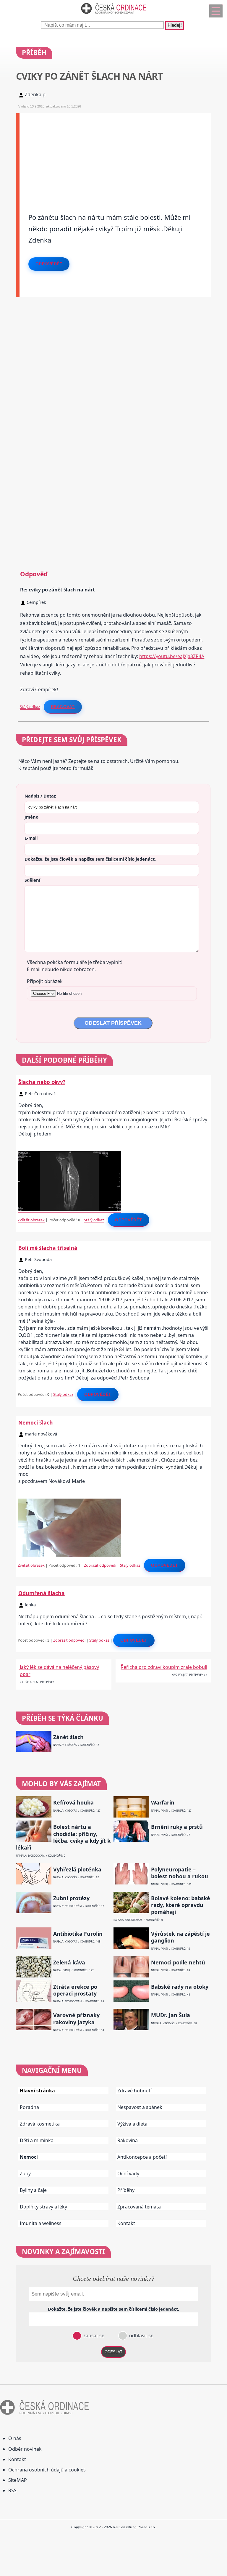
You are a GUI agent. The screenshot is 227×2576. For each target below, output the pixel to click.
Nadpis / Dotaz (40, 796)
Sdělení (32, 880)
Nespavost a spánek (140, 2107)
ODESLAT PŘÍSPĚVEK (113, 1023)
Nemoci (29, 2157)
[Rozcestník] (216, 11)
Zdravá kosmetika (40, 2124)
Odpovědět (49, 264)
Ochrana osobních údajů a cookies (47, 2470)
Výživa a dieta (132, 2124)
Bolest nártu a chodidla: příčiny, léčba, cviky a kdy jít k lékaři (63, 1837)
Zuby (25, 2174)
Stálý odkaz (30, 707)
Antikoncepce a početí (142, 2157)
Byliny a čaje (33, 2190)
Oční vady (128, 2174)
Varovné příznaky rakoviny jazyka (76, 2019)
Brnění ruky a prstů (177, 1827)
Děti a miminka (37, 2140)
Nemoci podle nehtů (178, 1963)
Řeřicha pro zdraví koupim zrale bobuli (164, 1667)
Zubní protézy (71, 1898)
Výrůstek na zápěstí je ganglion (180, 1937)
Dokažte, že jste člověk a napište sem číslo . (90, 859)
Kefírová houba (73, 1803)
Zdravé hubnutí (134, 2091)
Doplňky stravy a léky (43, 2207)
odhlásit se (141, 2336)
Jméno (31, 817)
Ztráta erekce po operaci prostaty (75, 1990)
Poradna (29, 2107)
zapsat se (93, 2336)
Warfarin (163, 1803)
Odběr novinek (25, 2449)
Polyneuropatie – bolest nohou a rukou (180, 1873)
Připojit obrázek (45, 981)
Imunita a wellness (41, 2223)
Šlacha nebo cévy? (42, 1082)
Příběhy (126, 2190)
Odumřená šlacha (42, 1593)
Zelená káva (69, 1963)
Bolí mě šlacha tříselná (48, 1248)
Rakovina (128, 2140)
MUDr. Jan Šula (171, 2015)
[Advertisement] (115, 155)
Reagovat (63, 707)
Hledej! (175, 25)
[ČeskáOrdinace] (113, 15)
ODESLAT (113, 2352)
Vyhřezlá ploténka (77, 1870)
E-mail (31, 838)
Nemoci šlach (36, 1422)
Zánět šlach (68, 1737)
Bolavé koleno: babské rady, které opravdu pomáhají (181, 1905)
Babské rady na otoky (180, 1987)
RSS (12, 2490)
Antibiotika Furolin (78, 1934)
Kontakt (126, 2223)
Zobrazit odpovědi (100, 1565)
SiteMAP (18, 2480)
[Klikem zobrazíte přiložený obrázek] (69, 1210)
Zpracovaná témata (139, 2207)
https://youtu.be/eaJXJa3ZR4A (172, 656)
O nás (15, 2438)
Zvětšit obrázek (31, 1220)
